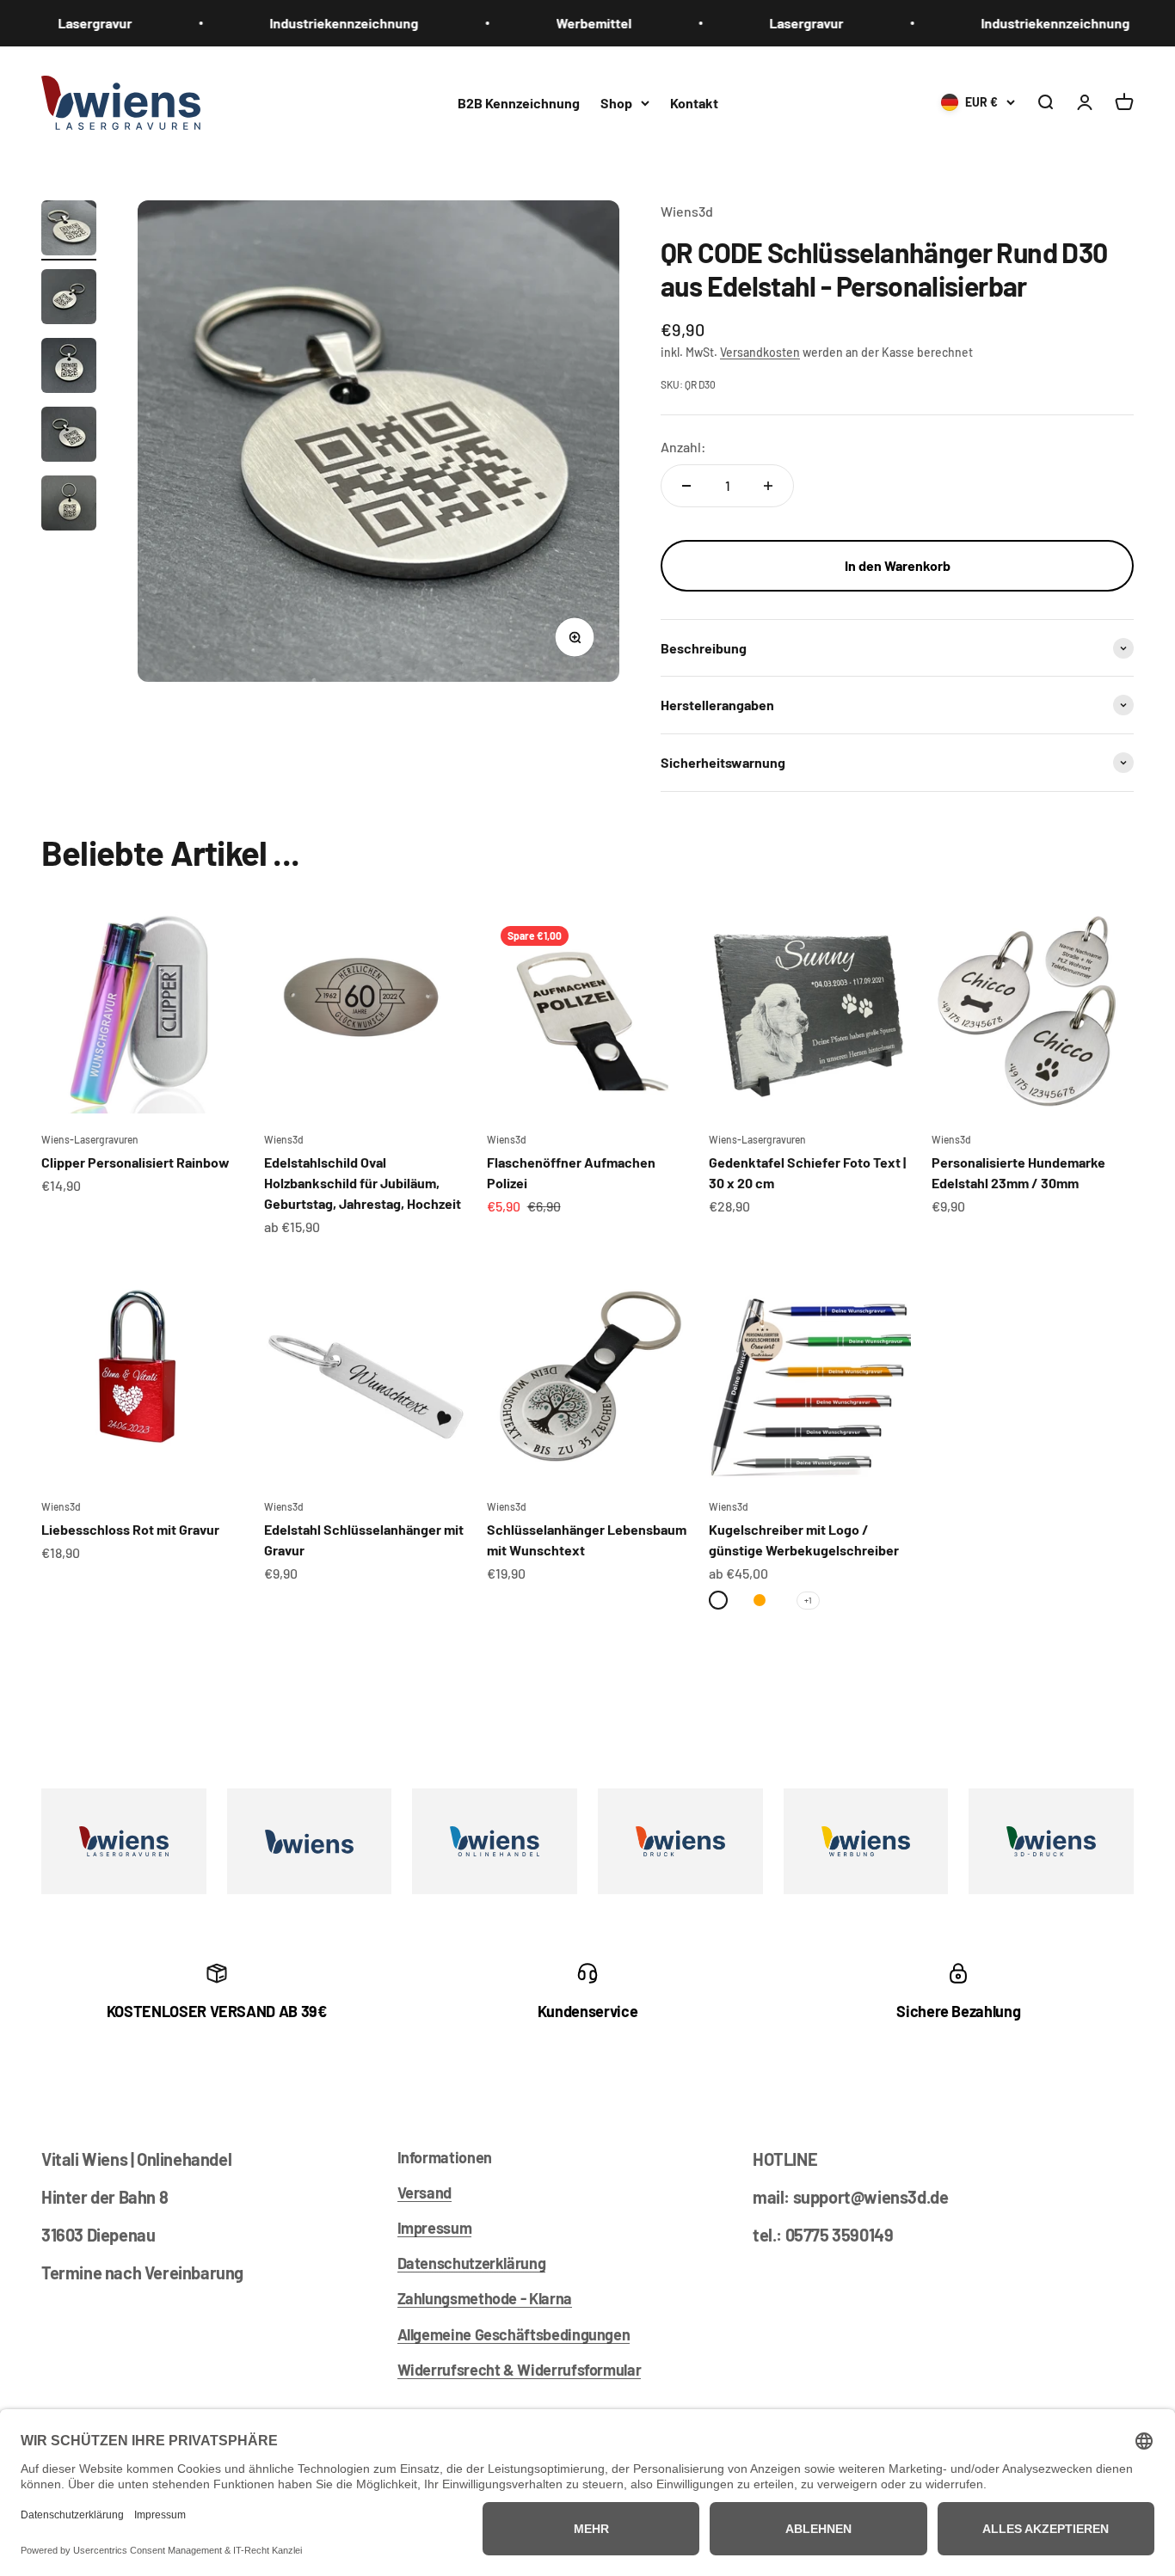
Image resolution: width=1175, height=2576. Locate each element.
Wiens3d (687, 211)
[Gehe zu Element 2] (69, 299)
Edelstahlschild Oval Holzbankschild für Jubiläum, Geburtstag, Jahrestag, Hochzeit (363, 1183)
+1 (808, 1600)
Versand (424, 2193)
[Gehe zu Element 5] (69, 506)
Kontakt (694, 102)
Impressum (435, 2228)
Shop (616, 102)
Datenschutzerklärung (472, 2263)
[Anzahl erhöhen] (768, 486)
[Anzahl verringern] (686, 486)
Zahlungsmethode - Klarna (485, 2298)
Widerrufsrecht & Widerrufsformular (520, 2370)
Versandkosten (760, 352)
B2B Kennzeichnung (519, 102)
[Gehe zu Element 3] (69, 368)
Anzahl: (683, 447)
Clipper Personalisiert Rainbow (135, 1162)
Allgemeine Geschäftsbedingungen (514, 2334)
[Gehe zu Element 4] (69, 437)
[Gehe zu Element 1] (69, 230)
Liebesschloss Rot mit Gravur (130, 1529)
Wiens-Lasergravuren (90, 1139)
